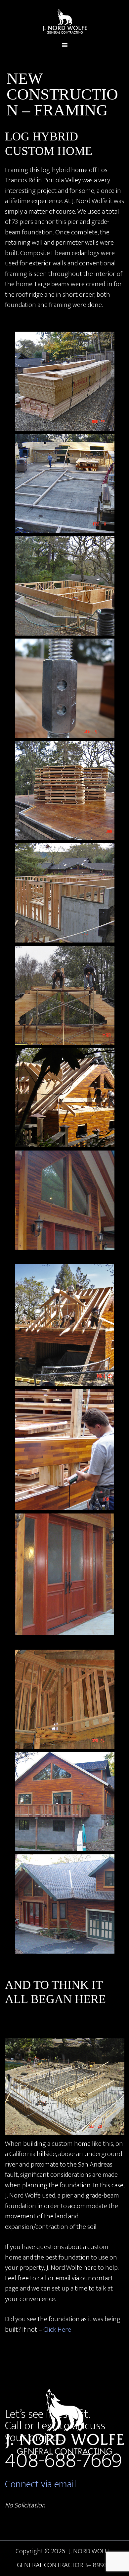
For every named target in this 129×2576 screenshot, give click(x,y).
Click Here (57, 2330)
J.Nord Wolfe (65, 21)
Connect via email (41, 2484)
